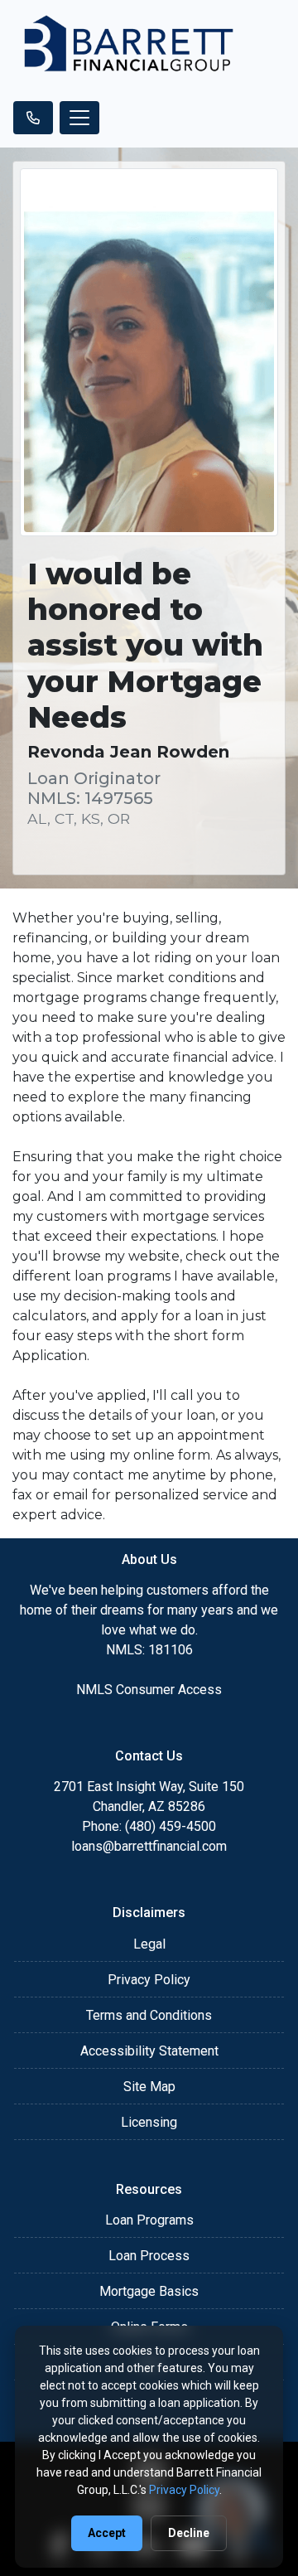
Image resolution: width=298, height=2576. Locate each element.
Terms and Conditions (149, 2015)
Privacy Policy (149, 1980)
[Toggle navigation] (79, 118)
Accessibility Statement (149, 2051)
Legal (149, 1944)
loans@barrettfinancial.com (149, 1846)
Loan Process (149, 2256)
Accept (107, 2533)
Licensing (149, 2122)
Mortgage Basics (149, 2291)
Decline (189, 2533)
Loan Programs (149, 2220)
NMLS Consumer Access (149, 1690)
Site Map (149, 2087)
